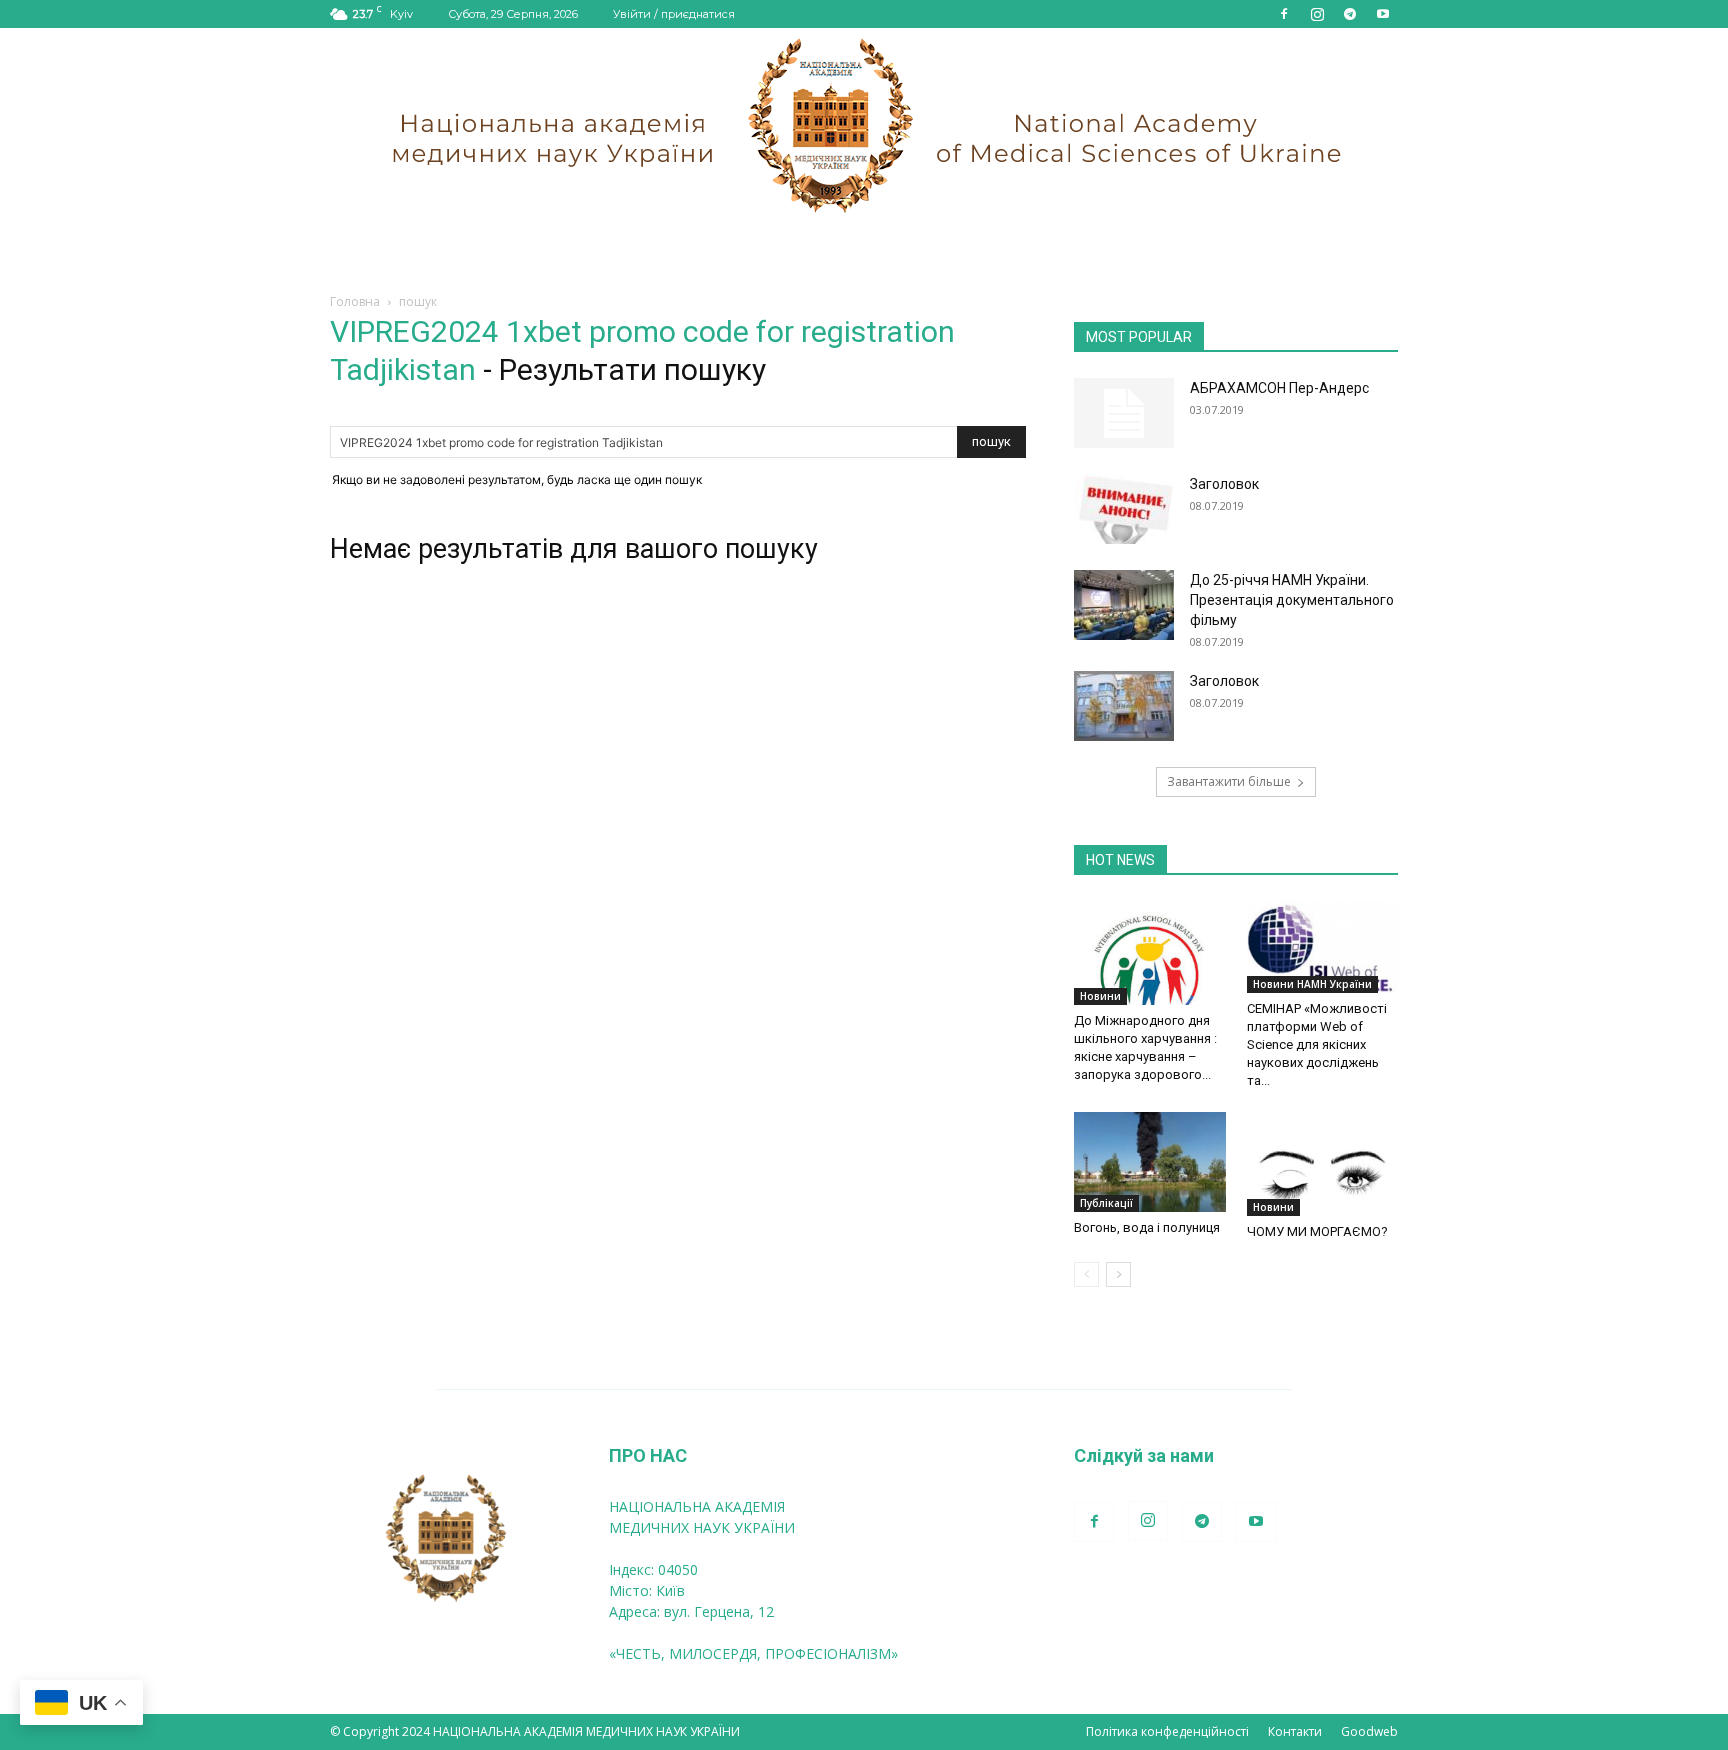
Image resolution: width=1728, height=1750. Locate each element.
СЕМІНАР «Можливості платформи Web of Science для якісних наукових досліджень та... (1317, 1044)
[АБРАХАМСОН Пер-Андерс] (1124, 413)
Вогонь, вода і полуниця (1147, 1227)
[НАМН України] (864, 125)
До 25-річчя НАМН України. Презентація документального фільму (1292, 600)
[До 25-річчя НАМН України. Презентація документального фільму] (1124, 605)
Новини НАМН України (1312, 984)
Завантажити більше (1229, 781)
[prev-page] (1086, 1274)
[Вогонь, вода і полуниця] (1150, 1162)
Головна (355, 301)
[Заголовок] (1124, 509)
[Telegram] (1350, 14)
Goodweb (1369, 1731)
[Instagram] (1317, 14)
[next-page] (1118, 1274)
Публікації (1106, 1203)
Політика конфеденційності (1167, 1731)
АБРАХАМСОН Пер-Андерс (1279, 388)
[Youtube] (1383, 14)
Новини (1100, 996)
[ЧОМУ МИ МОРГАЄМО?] (1323, 1164)
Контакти (1295, 1731)
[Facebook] (1284, 14)
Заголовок (1224, 484)
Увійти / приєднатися (674, 14)
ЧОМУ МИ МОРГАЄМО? (1317, 1231)
